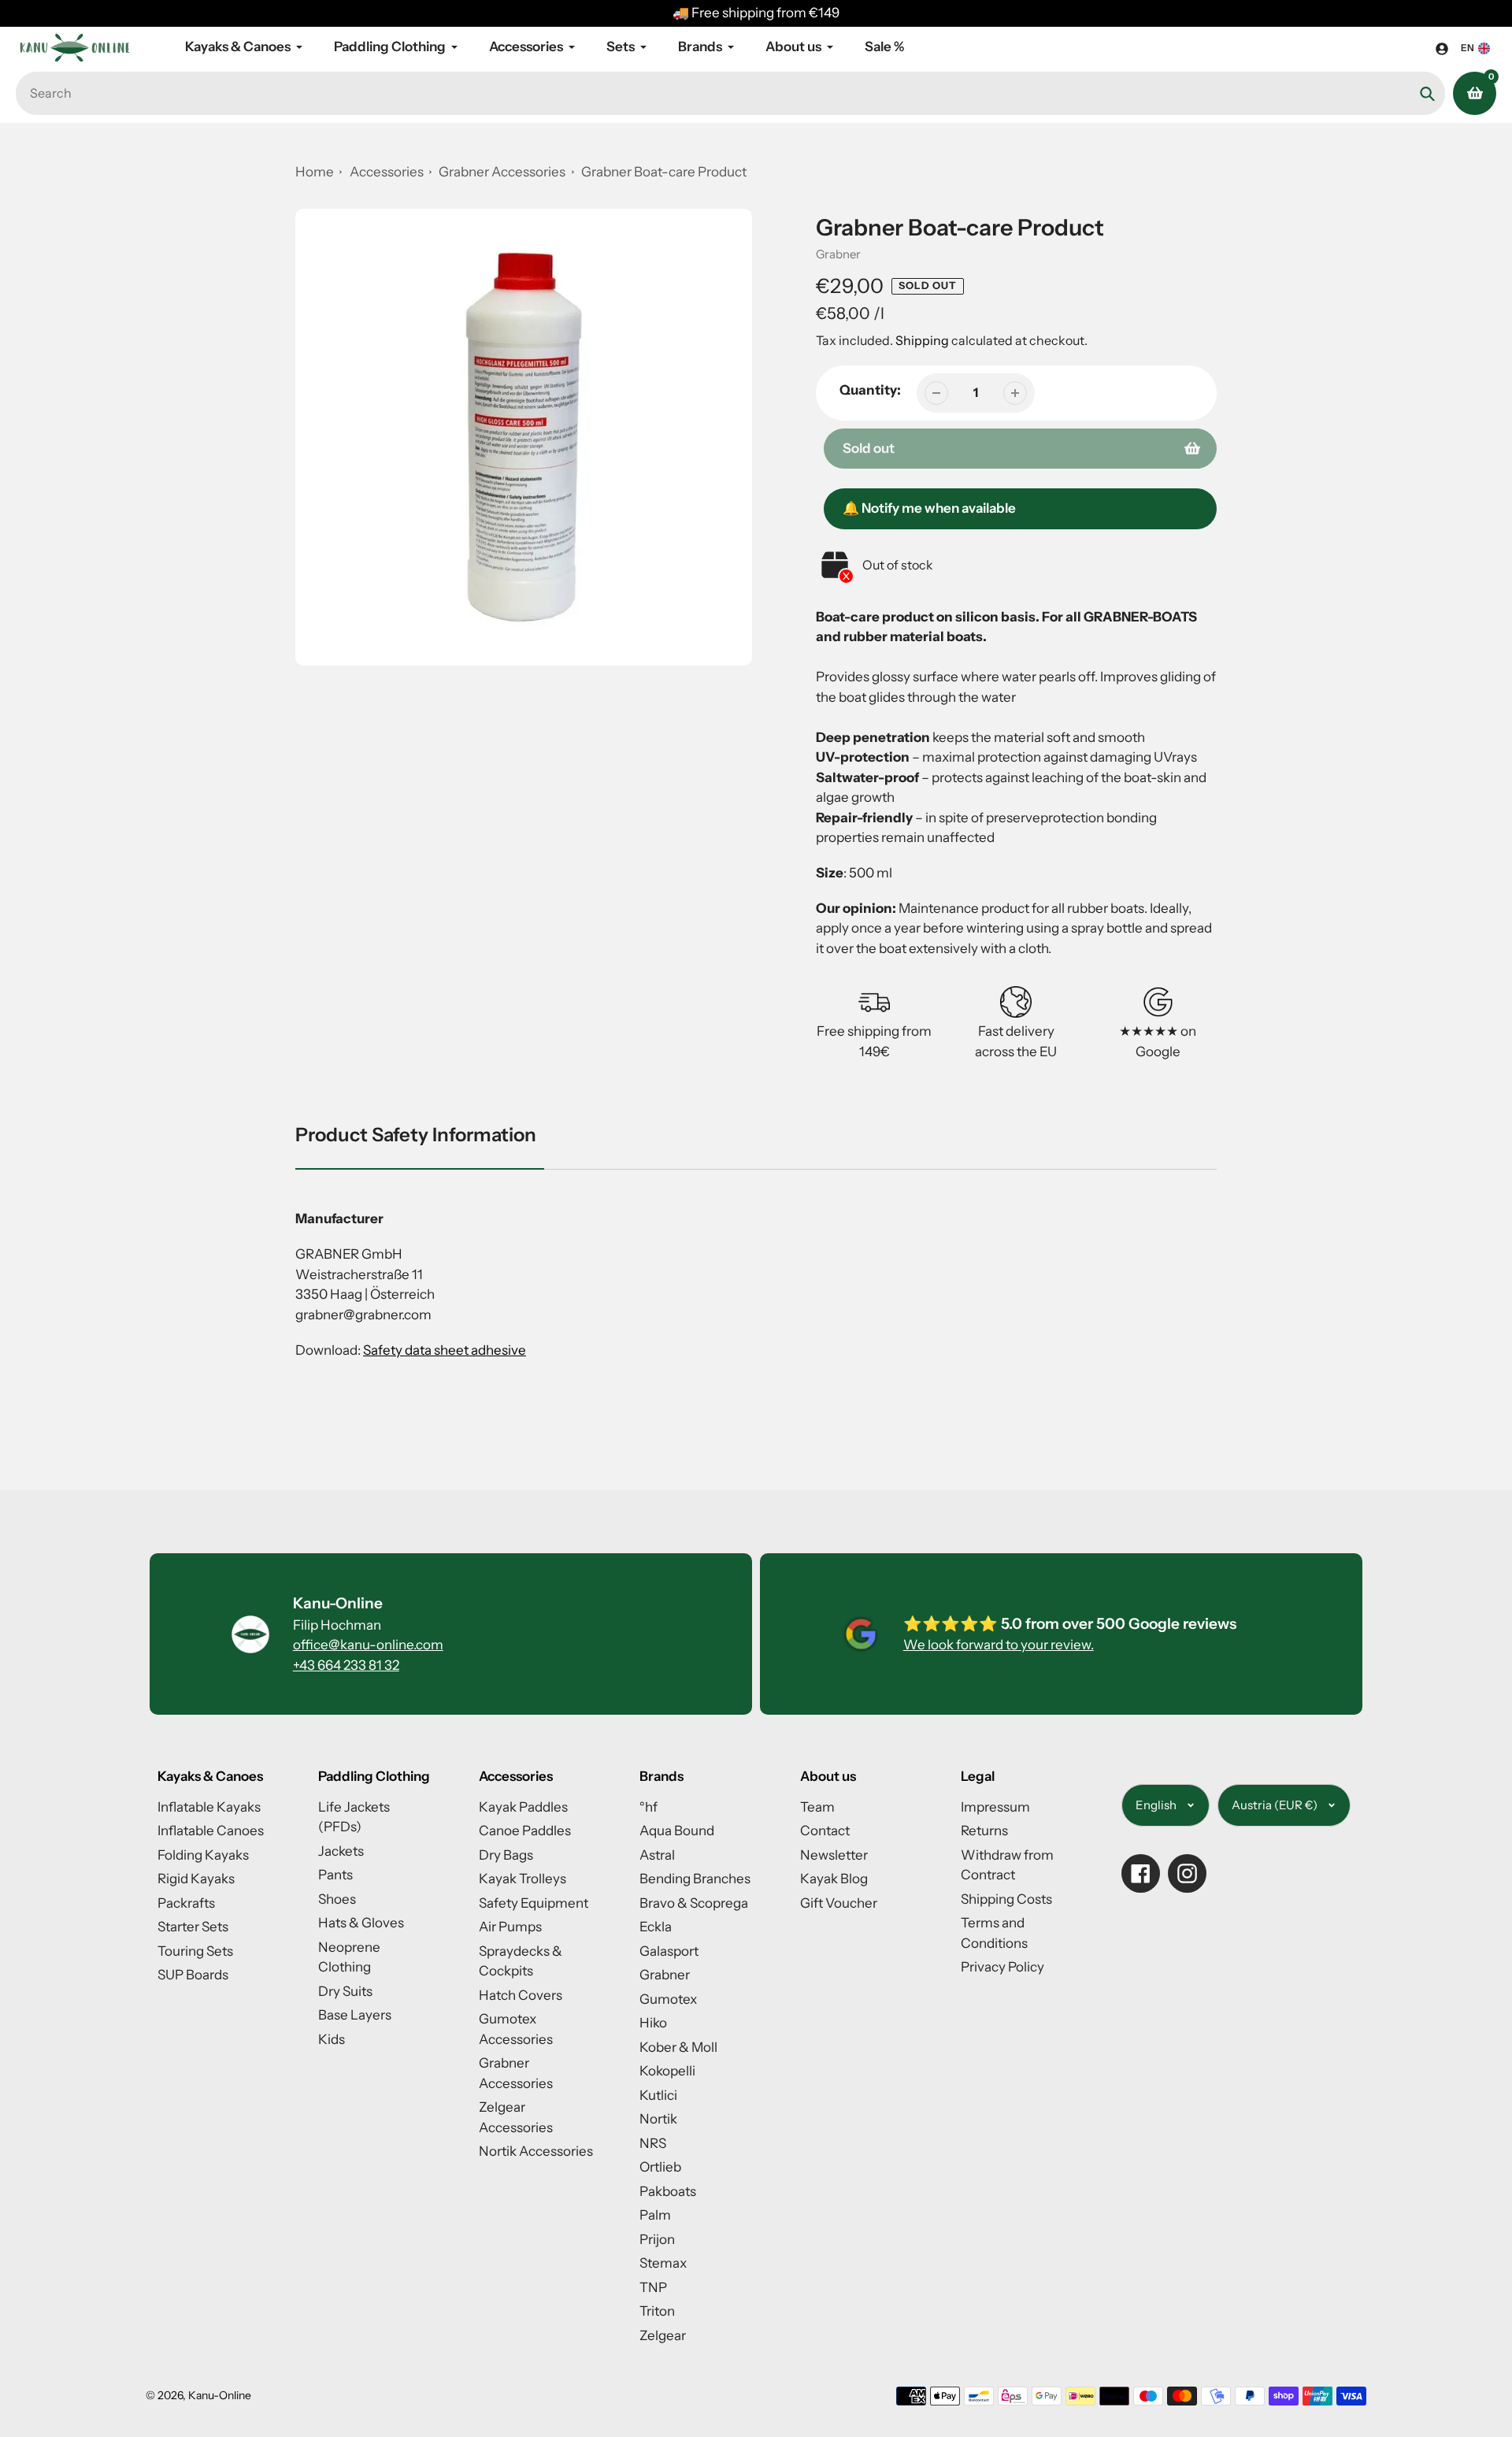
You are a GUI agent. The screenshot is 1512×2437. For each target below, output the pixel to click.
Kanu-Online (220, 2395)
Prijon (657, 2239)
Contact (825, 1831)
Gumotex (668, 1999)
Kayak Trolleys (523, 1879)
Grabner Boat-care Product (664, 172)
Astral (657, 1855)
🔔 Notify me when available (929, 508)
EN (1468, 48)
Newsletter (834, 1855)
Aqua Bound (677, 1831)
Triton (657, 2311)
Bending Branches (695, 1879)
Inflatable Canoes (211, 1831)
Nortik (658, 2119)
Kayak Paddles (523, 1807)
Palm (655, 2215)
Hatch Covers (521, 1995)
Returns (984, 1831)
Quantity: (870, 390)
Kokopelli (667, 2071)
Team (817, 1807)
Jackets (341, 1851)
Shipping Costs (1006, 1899)
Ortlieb (660, 2167)
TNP (653, 2287)
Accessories (387, 172)
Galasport (669, 1951)
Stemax (663, 2263)
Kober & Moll (678, 2047)
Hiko (653, 2023)
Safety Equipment (534, 1903)
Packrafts (186, 1903)
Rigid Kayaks (196, 1879)
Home (315, 172)
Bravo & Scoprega (694, 1903)
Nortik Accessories (536, 2151)
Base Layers (355, 2015)
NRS (653, 2143)
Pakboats (668, 2191)
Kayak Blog (834, 1879)
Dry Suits (345, 1991)
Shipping (922, 340)
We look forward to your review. (999, 1645)
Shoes (337, 1899)
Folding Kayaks (203, 1855)
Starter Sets (193, 1927)
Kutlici (658, 2095)
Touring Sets (195, 1951)
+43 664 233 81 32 (346, 1665)
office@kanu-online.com (368, 1645)
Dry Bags (506, 1855)
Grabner (838, 254)
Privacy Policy (1002, 1967)
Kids (332, 2039)
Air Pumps (510, 1927)
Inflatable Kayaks (209, 1807)
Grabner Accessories (503, 172)
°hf (649, 1807)
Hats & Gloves (361, 1923)
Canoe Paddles (525, 1831)
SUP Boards (193, 1975)
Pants (335, 1875)
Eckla (656, 1927)
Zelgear (663, 2335)
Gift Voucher (839, 1903)
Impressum (995, 1807)
